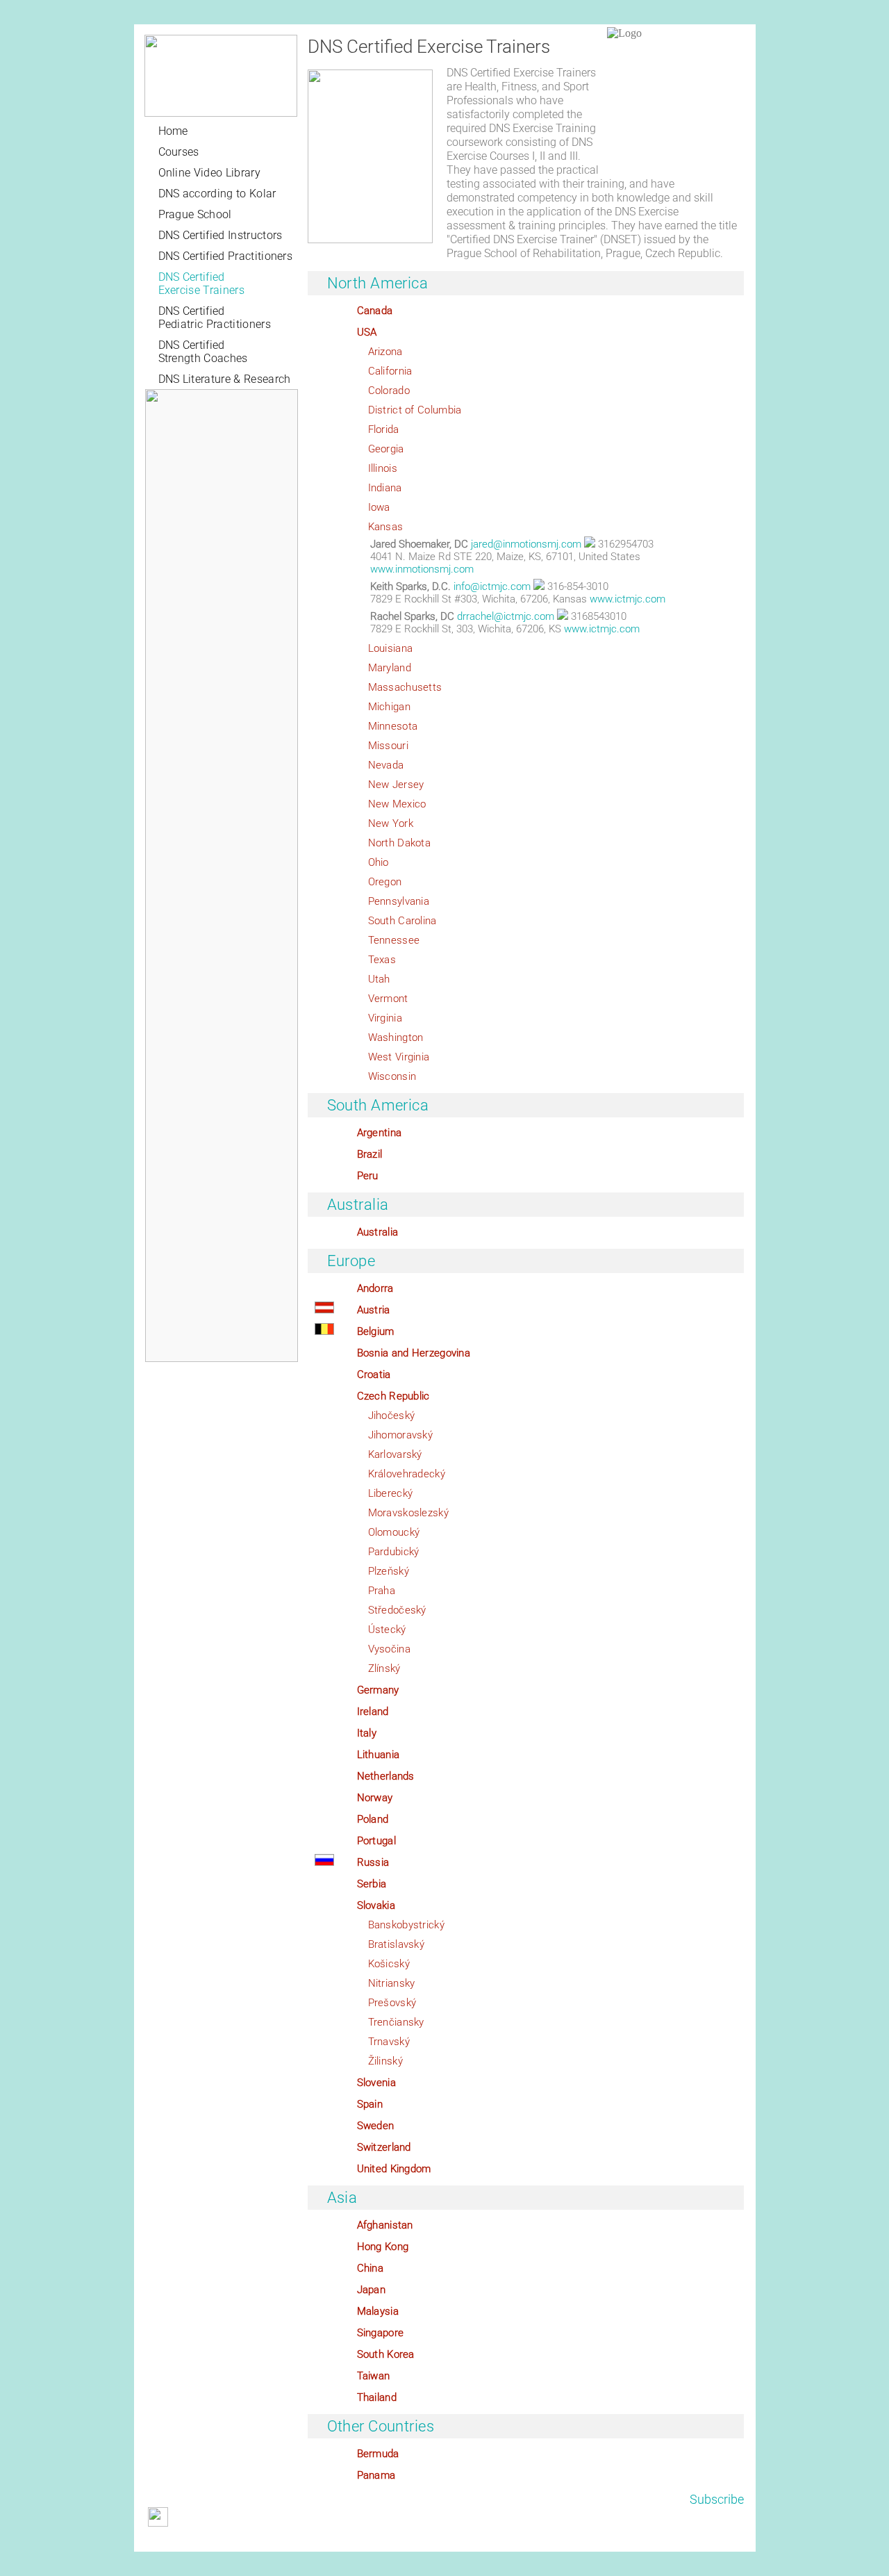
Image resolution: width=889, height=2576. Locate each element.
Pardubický (394, 1552)
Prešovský (392, 2003)
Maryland (390, 668)
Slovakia (376, 1905)
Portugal (376, 1841)
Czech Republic (393, 1396)
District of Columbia (415, 410)
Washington (396, 1037)
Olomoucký (394, 1532)
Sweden (376, 2126)
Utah (379, 979)
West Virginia (399, 1057)
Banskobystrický (407, 1925)
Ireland (373, 1712)
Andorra (375, 1288)
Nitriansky (392, 1983)
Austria (374, 1310)
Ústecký (387, 1630)
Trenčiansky (396, 2022)
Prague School (195, 214)
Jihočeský (392, 1416)
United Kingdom (394, 2169)
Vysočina (389, 1649)
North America (378, 283)
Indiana (385, 488)
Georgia (386, 449)
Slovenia (376, 2083)
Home (173, 131)
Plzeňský (389, 1571)
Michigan (389, 707)
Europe (351, 1261)
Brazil (370, 1154)
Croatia (374, 1375)
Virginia (385, 1018)
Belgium (376, 1331)
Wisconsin (392, 1076)
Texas (382, 960)
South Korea (386, 2354)
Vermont (388, 999)
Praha (382, 1591)
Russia (373, 1862)
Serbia (372, 1884)
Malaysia (378, 2311)
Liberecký (391, 1493)
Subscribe (717, 2499)
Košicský (389, 1964)
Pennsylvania (399, 901)
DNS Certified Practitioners (226, 256)
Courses (179, 152)
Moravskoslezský (409, 1513)
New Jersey (396, 785)
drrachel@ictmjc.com (506, 616)
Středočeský (397, 1610)
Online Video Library (209, 173)
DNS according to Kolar (217, 194)
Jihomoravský (401, 1435)
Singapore (381, 2333)
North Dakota (400, 843)
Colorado (389, 391)
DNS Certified (201, 284)
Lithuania (379, 1755)
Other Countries (381, 2426)
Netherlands (386, 1776)
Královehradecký (407, 1474)
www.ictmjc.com (628, 599)
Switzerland (384, 2147)
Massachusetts (405, 687)
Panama (376, 2475)
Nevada (386, 765)
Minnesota (393, 726)
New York (391, 823)
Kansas (386, 527)
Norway (375, 1798)
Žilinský (385, 2061)
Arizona (385, 352)
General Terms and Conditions (206, 2541)
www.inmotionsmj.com (422, 569)
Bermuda (378, 2454)
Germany (378, 1690)
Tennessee (394, 940)
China (371, 2268)
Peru (368, 1176)
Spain (370, 2104)
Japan (372, 2290)
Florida (384, 429)
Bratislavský (397, 1944)
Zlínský (384, 1668)
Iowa (379, 507)
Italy (367, 1733)
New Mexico (397, 804)
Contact (357, 2541)
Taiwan (374, 2376)
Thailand (377, 2397)
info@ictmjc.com (492, 586)
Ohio (379, 862)
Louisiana (391, 648)
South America (378, 1105)
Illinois (383, 468)
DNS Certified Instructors (221, 235)
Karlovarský (395, 1454)
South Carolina (402, 921)
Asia (342, 2198)
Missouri (388, 746)
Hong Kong (383, 2247)
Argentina (380, 1133)
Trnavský (389, 2042)
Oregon (385, 882)
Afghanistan (385, 2225)
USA (367, 332)
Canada (375, 311)
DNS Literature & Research (225, 379)
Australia (358, 1205)
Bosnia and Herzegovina (414, 1353)
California (390, 371)
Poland (373, 1819)
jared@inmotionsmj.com (526, 544)
